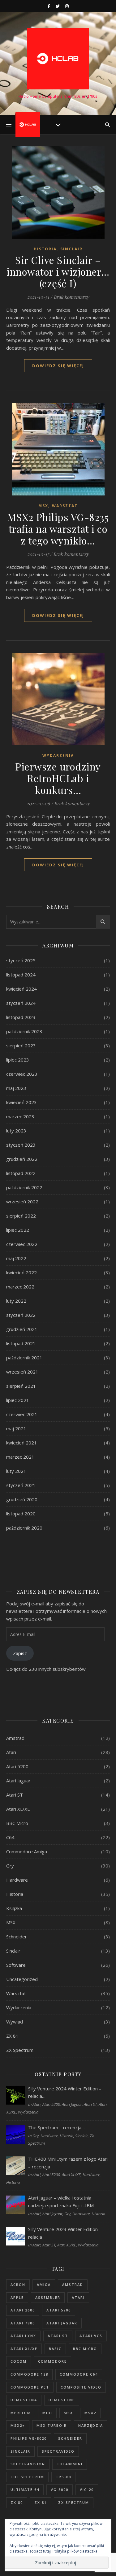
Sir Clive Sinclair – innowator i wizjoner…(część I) (58, 271)
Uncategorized (22, 1979)
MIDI (47, 2413)
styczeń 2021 (21, 1485)
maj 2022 (16, 1258)
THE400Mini (70, 2464)
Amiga (44, 2284)
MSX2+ (18, 2425)
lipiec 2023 (18, 1060)
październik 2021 (24, 1358)
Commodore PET (30, 2387)
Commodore (52, 2361)
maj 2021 (16, 1428)
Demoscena (24, 2400)
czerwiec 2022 (22, 1244)
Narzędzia (91, 2425)
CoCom (19, 2361)
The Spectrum (27, 2477)
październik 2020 (24, 1528)
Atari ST (15, 1795)
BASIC (55, 2349)
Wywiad (15, 2022)
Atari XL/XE (18, 1809)
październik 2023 (24, 1031)
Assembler (48, 2297)
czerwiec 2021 (22, 1414)
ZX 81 (12, 2036)
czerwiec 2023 (22, 1074)
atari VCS (91, 2336)
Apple (17, 2297)
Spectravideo (58, 2451)
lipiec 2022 (18, 1230)
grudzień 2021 (22, 1329)
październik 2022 (24, 1187)
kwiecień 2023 (21, 1102)
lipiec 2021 (18, 1400)
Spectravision (28, 2464)
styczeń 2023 (21, 1145)
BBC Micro (17, 1823)
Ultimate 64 (25, 2490)
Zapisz (20, 1653)
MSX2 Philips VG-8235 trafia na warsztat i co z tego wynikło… (58, 529)
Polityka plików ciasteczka (75, 2551)
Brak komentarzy (71, 297)
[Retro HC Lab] (58, 59)
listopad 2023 (21, 1017)
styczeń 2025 (21, 960)
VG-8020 (60, 2490)
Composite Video (81, 2387)
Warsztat (65, 506)
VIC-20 (87, 2490)
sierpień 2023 (21, 1046)
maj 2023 (16, 1088)
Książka (14, 1908)
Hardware (17, 1880)
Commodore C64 (79, 2374)
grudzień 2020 (22, 1499)
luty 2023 (16, 1131)
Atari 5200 (17, 1766)
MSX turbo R (52, 2425)
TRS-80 (63, 2477)
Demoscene (62, 2400)
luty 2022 (16, 1301)
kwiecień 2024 (21, 989)
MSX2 (90, 2413)
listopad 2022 (21, 1173)
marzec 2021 (20, 1457)
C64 (10, 1837)
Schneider (17, 1937)
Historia (45, 249)
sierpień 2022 (21, 1216)
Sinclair (71, 249)
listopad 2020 (21, 1514)
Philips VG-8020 (29, 2438)
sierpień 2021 (21, 1386)
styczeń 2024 (21, 1003)
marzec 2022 (20, 1287)
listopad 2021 (21, 1343)
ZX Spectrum (20, 2050)
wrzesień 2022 (22, 1202)
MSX (43, 506)
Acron (18, 2284)
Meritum (21, 2413)
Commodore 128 (29, 2374)
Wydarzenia (58, 756)
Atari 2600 (23, 2310)
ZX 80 (17, 2502)
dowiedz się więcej (58, 366)
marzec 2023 (20, 1116)
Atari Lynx (23, 2336)
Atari (11, 1752)
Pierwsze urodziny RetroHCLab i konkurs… (58, 778)
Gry (10, 1866)
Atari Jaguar (18, 1781)
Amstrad (15, 1738)
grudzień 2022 (22, 1159)
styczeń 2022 (21, 1315)
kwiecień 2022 (21, 1272)
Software (16, 1965)
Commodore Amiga (27, 1851)
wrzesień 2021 (22, 1372)
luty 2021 (16, 1471)
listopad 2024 (21, 975)
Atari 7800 (23, 2323)
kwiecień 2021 (21, 1443)
